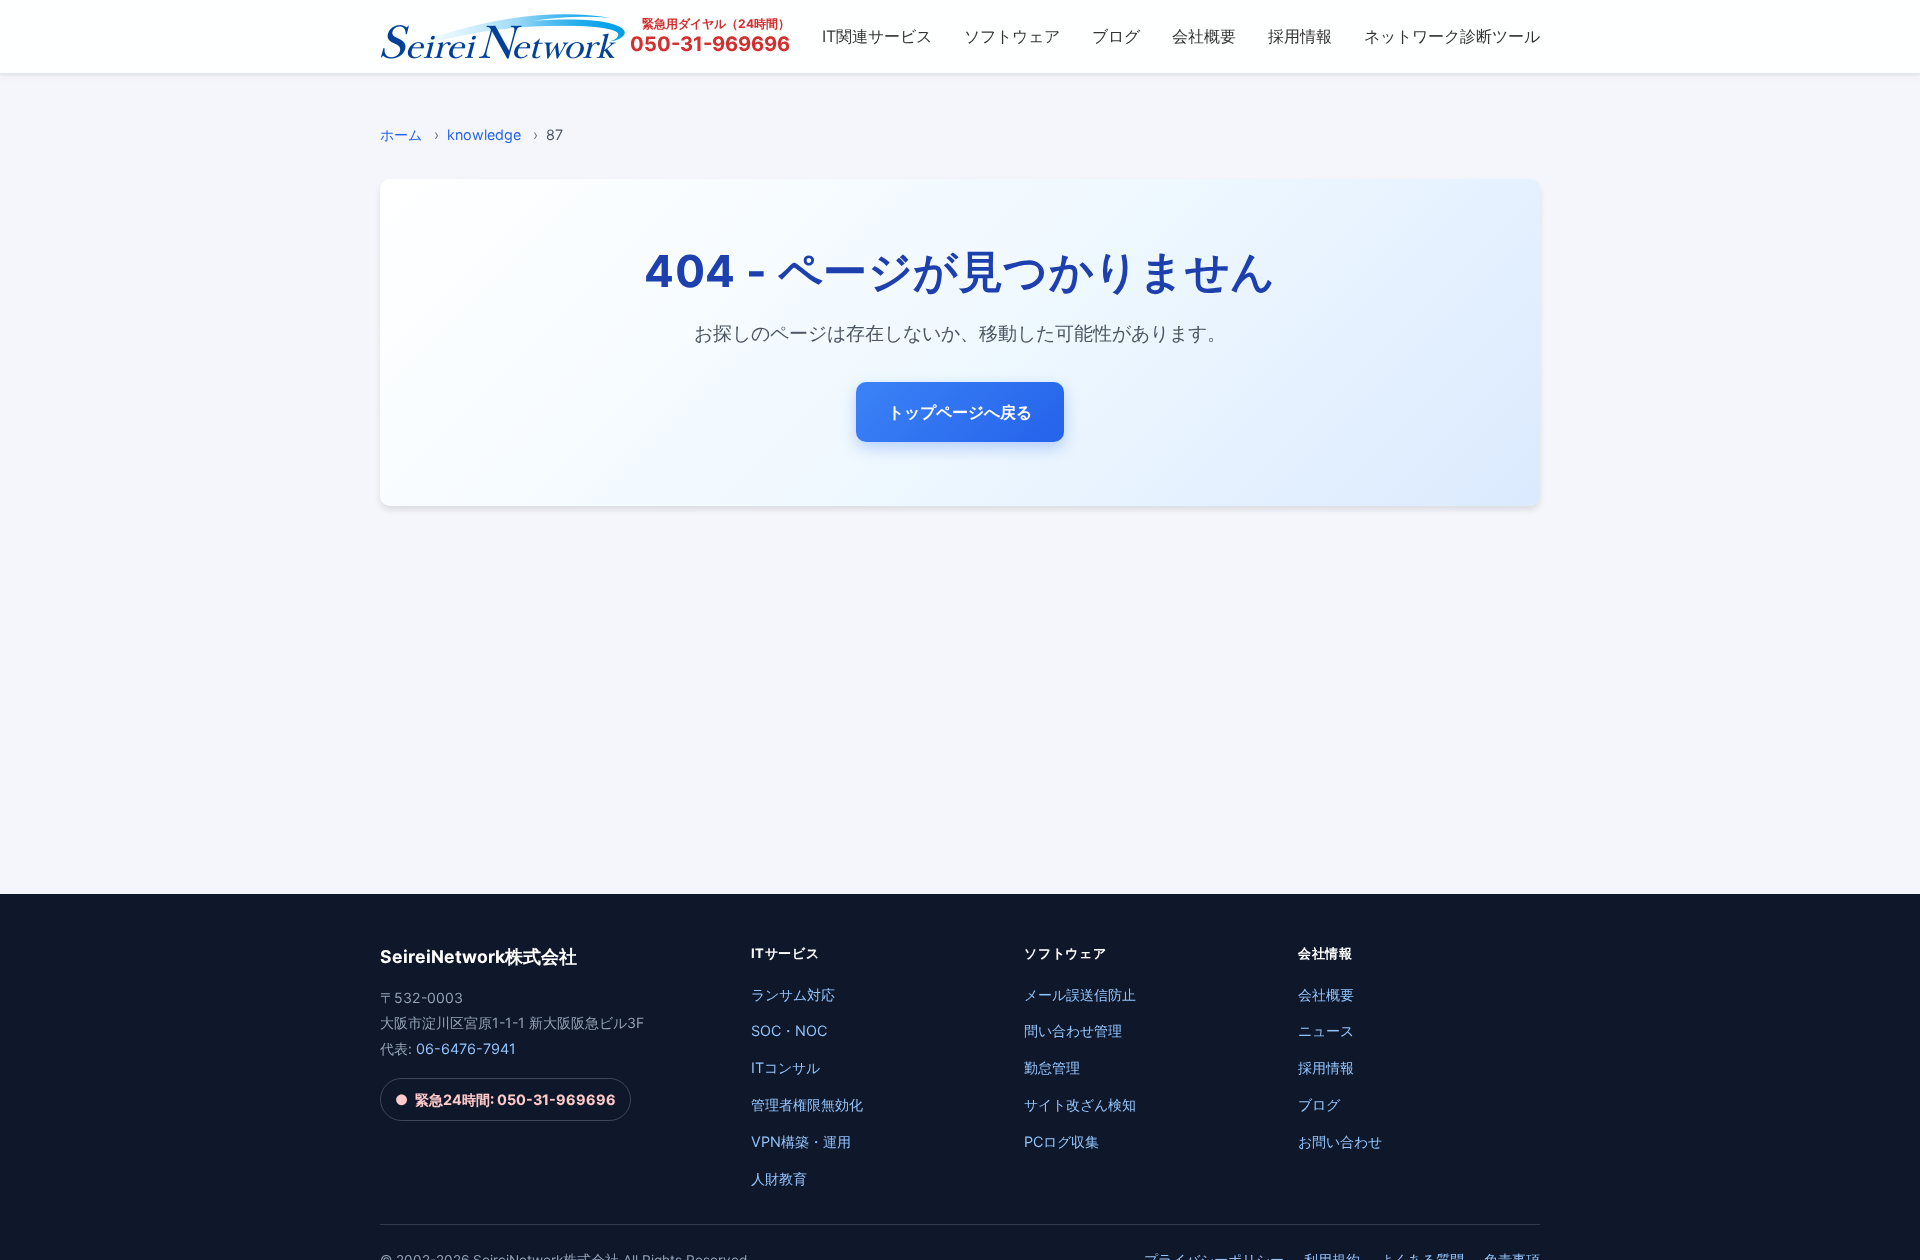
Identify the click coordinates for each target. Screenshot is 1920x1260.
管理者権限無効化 (807, 1104)
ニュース (1326, 1030)
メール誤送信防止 (1080, 994)
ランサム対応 (793, 994)
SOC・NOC (789, 1030)
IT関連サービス (877, 36)
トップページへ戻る (960, 412)
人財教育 (779, 1178)
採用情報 (1300, 36)
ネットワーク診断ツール (1452, 36)
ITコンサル (785, 1067)
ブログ (1116, 36)
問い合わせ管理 (1073, 1030)
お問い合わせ (1340, 1141)
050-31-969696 (710, 44)
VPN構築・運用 (801, 1141)
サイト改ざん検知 (1080, 1104)
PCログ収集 (1061, 1141)
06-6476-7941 (466, 1048)
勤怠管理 (1052, 1067)
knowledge (484, 134)
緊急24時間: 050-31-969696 (505, 1099)
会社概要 (1204, 36)
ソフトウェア (1012, 36)
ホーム (401, 134)
